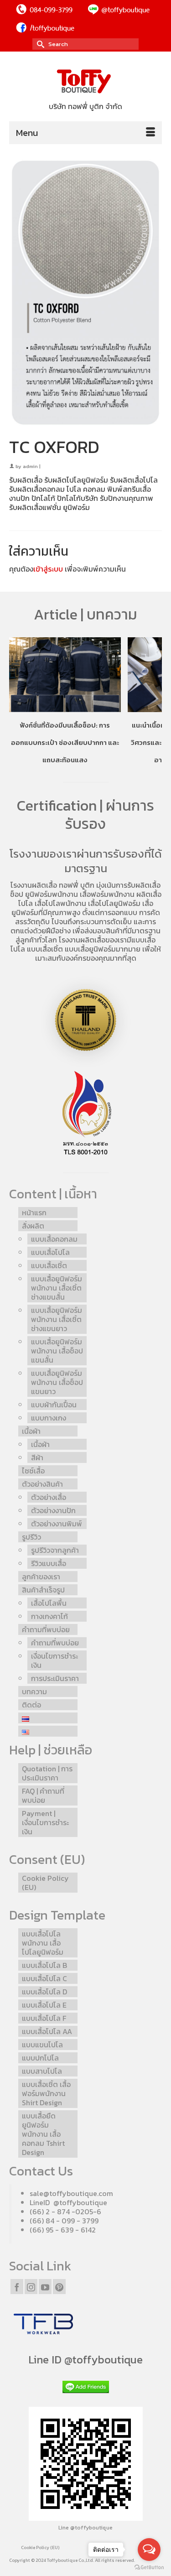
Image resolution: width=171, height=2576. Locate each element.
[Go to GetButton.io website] (149, 2567)
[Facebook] (17, 2286)
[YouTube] (45, 2286)
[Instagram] (31, 2286)
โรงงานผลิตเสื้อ (34, 885)
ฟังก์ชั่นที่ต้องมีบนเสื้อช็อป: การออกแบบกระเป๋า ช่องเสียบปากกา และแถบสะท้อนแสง (65, 742)
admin (30, 466)
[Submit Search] (39, 44)
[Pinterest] (59, 2286)
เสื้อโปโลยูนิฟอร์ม (114, 903)
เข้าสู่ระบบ (48, 569)
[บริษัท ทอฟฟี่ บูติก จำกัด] (85, 82)
